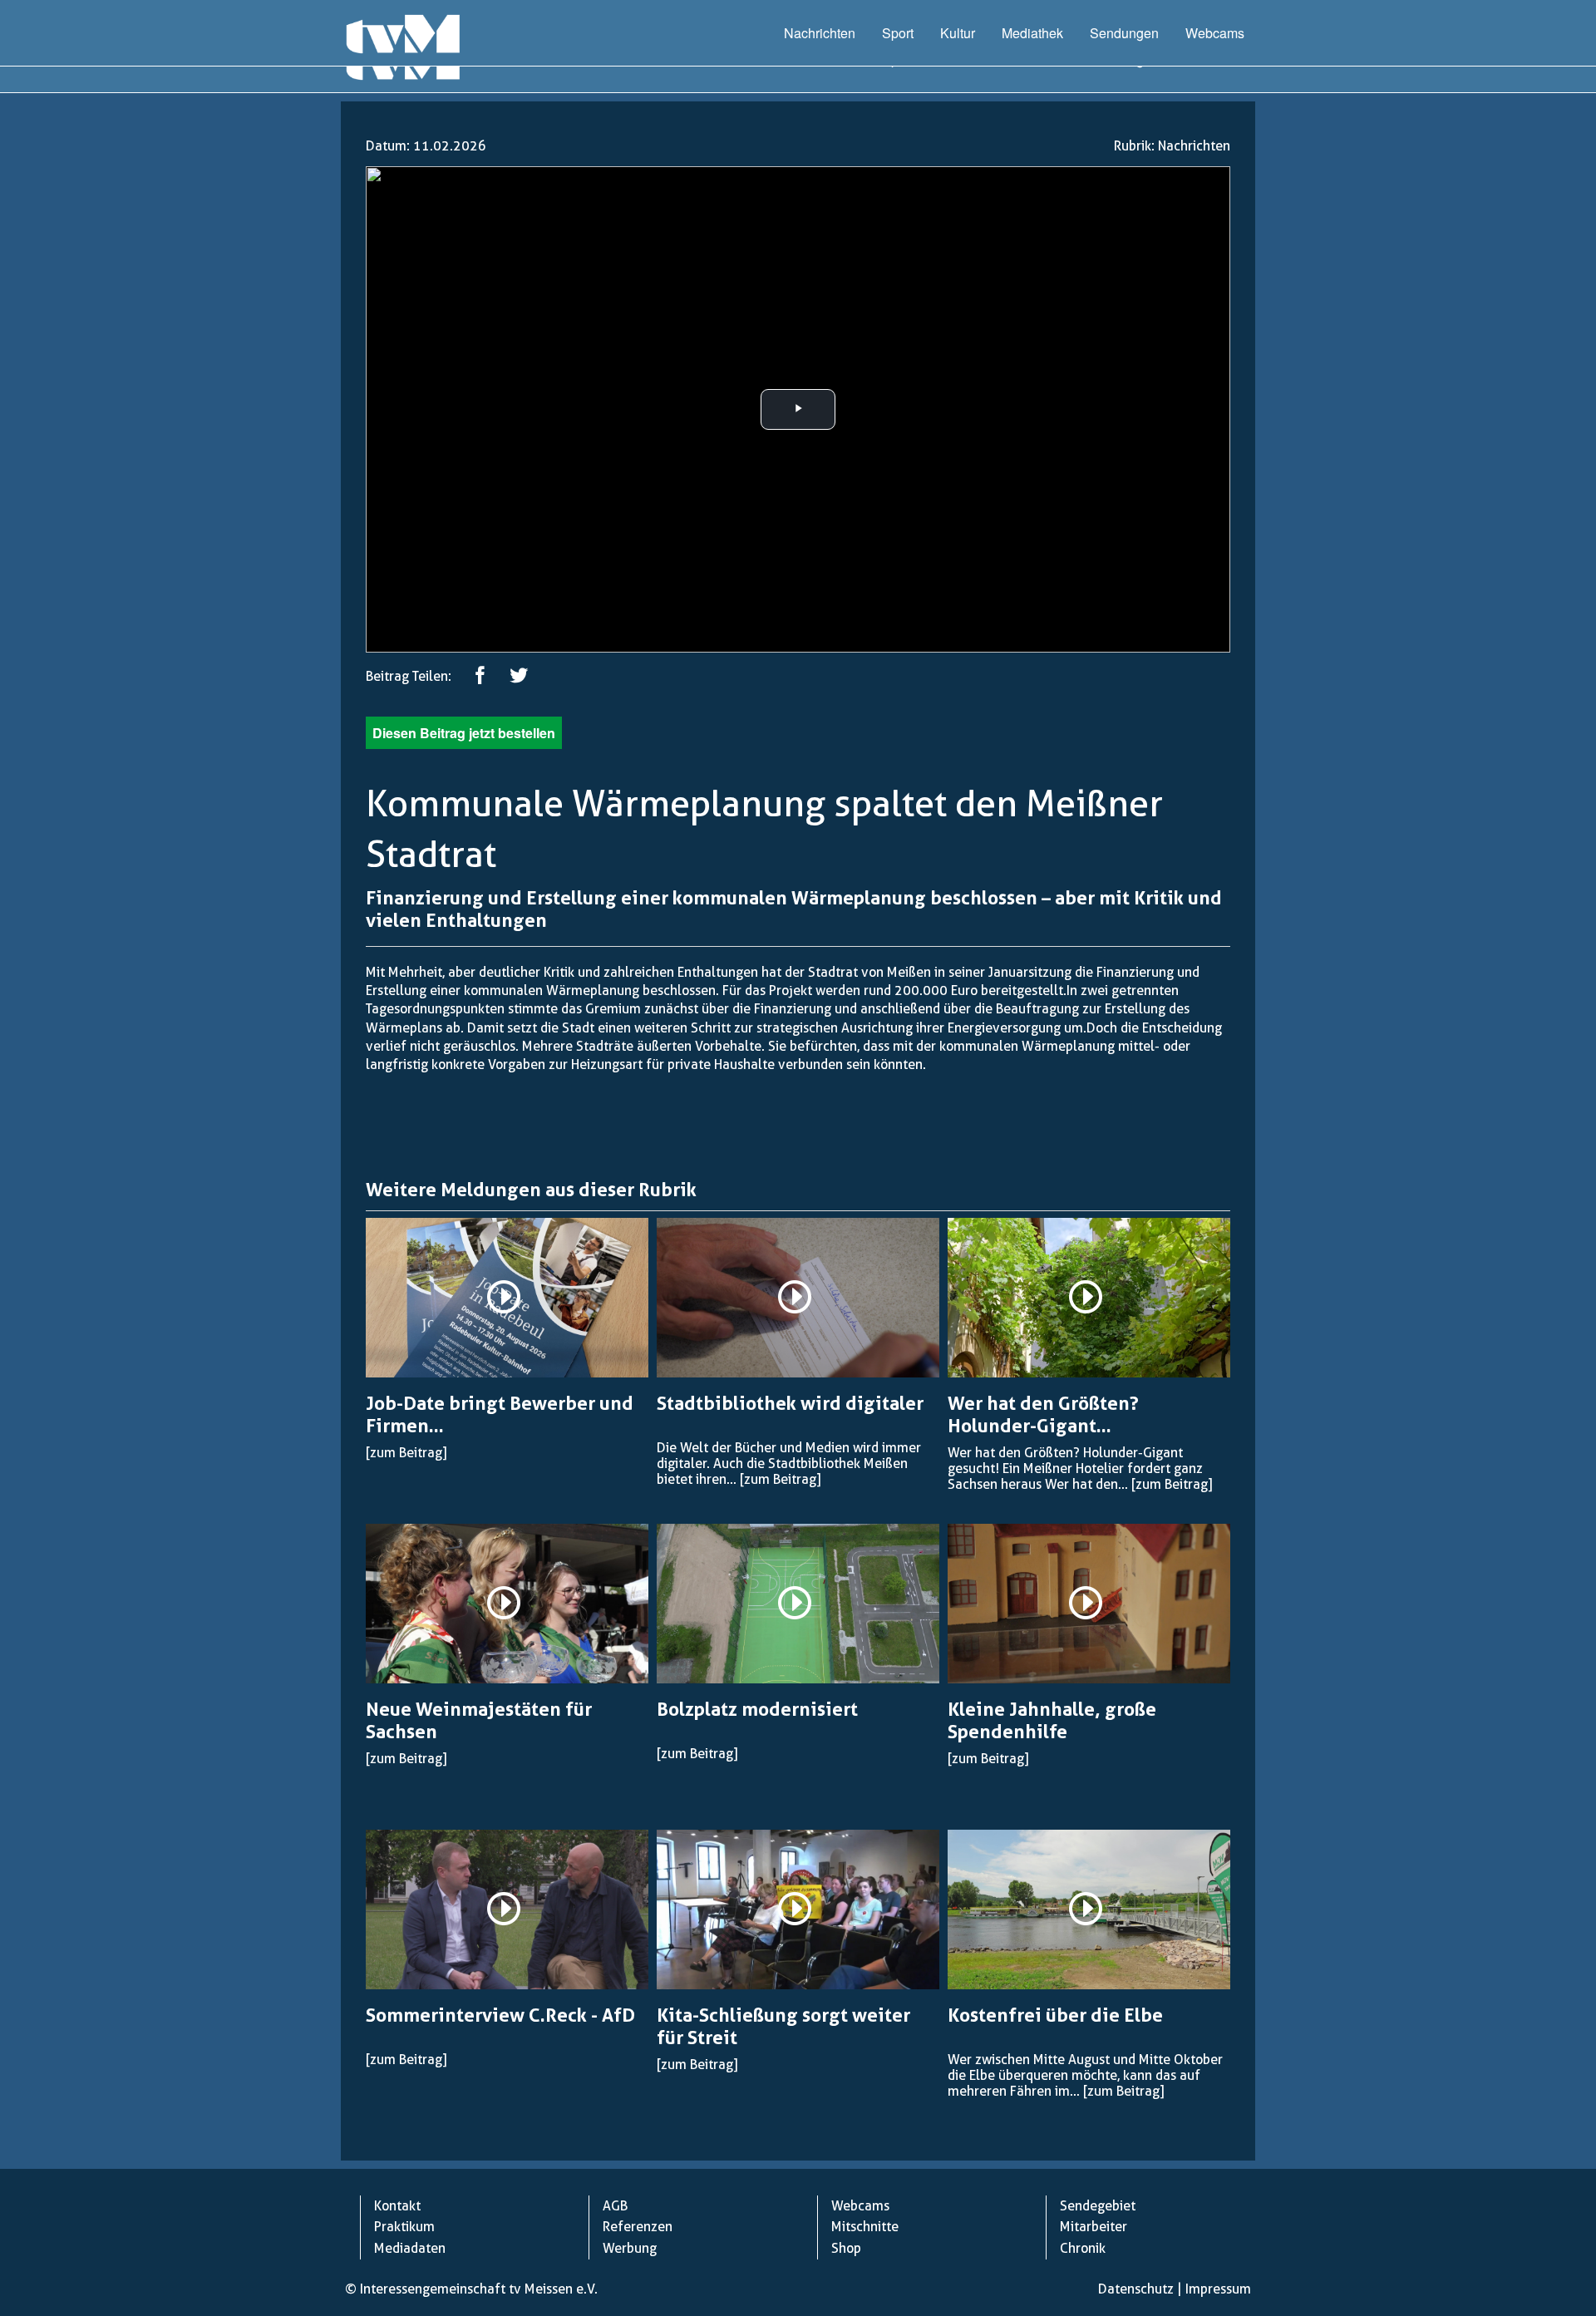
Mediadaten (410, 2248)
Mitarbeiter (1094, 2227)
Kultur (958, 33)
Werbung (630, 2248)
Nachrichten (820, 33)
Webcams (1215, 33)
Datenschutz (1136, 2289)
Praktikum (404, 2227)
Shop (846, 2248)
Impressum (1218, 2289)
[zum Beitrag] (406, 1453)
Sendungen (1124, 33)
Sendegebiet (1098, 2206)
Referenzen (638, 2227)
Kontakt (397, 2206)
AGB (615, 2206)
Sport (898, 33)
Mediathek (1032, 33)
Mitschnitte (865, 2227)
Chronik (1083, 2248)
